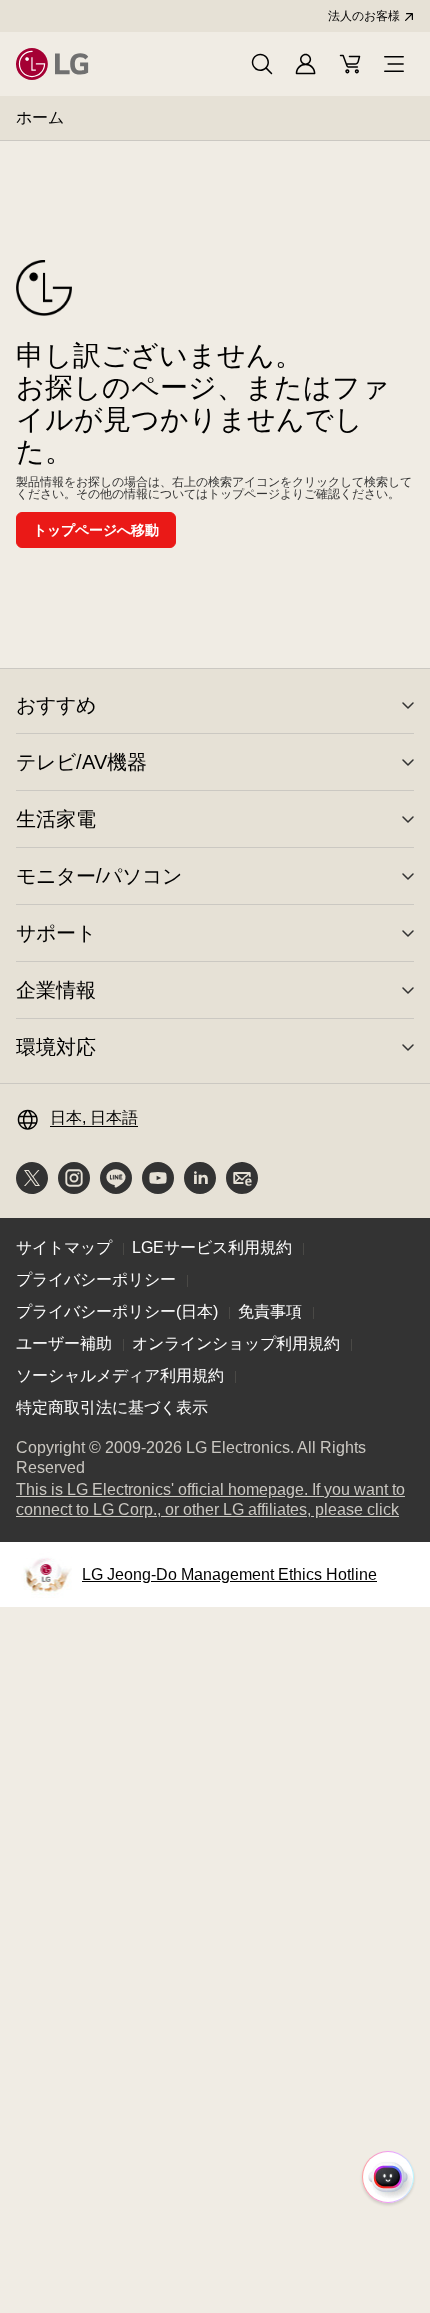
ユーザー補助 (64, 1343)
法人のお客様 (364, 16)
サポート (56, 933)
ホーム (40, 117)
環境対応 (56, 1047)
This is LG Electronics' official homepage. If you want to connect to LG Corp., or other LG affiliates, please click (215, 1500)
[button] (262, 64)
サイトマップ (64, 1247)
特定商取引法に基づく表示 (112, 1407)
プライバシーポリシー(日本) (117, 1311)
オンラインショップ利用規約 (236, 1343)
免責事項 (270, 1311)
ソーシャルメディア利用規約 (120, 1375)
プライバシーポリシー (96, 1279)
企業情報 (56, 990)
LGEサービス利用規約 (212, 1247)
